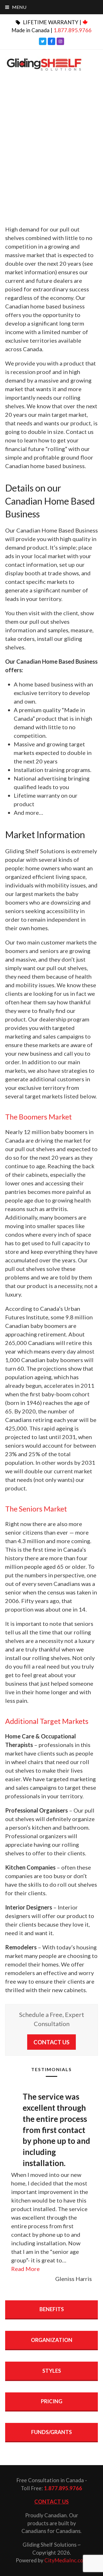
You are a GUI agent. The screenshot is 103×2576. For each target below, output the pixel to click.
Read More (25, 2269)
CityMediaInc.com (66, 2560)
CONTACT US (51, 2042)
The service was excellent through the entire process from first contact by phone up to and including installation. (56, 2130)
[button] (16, 7)
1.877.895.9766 (73, 30)
